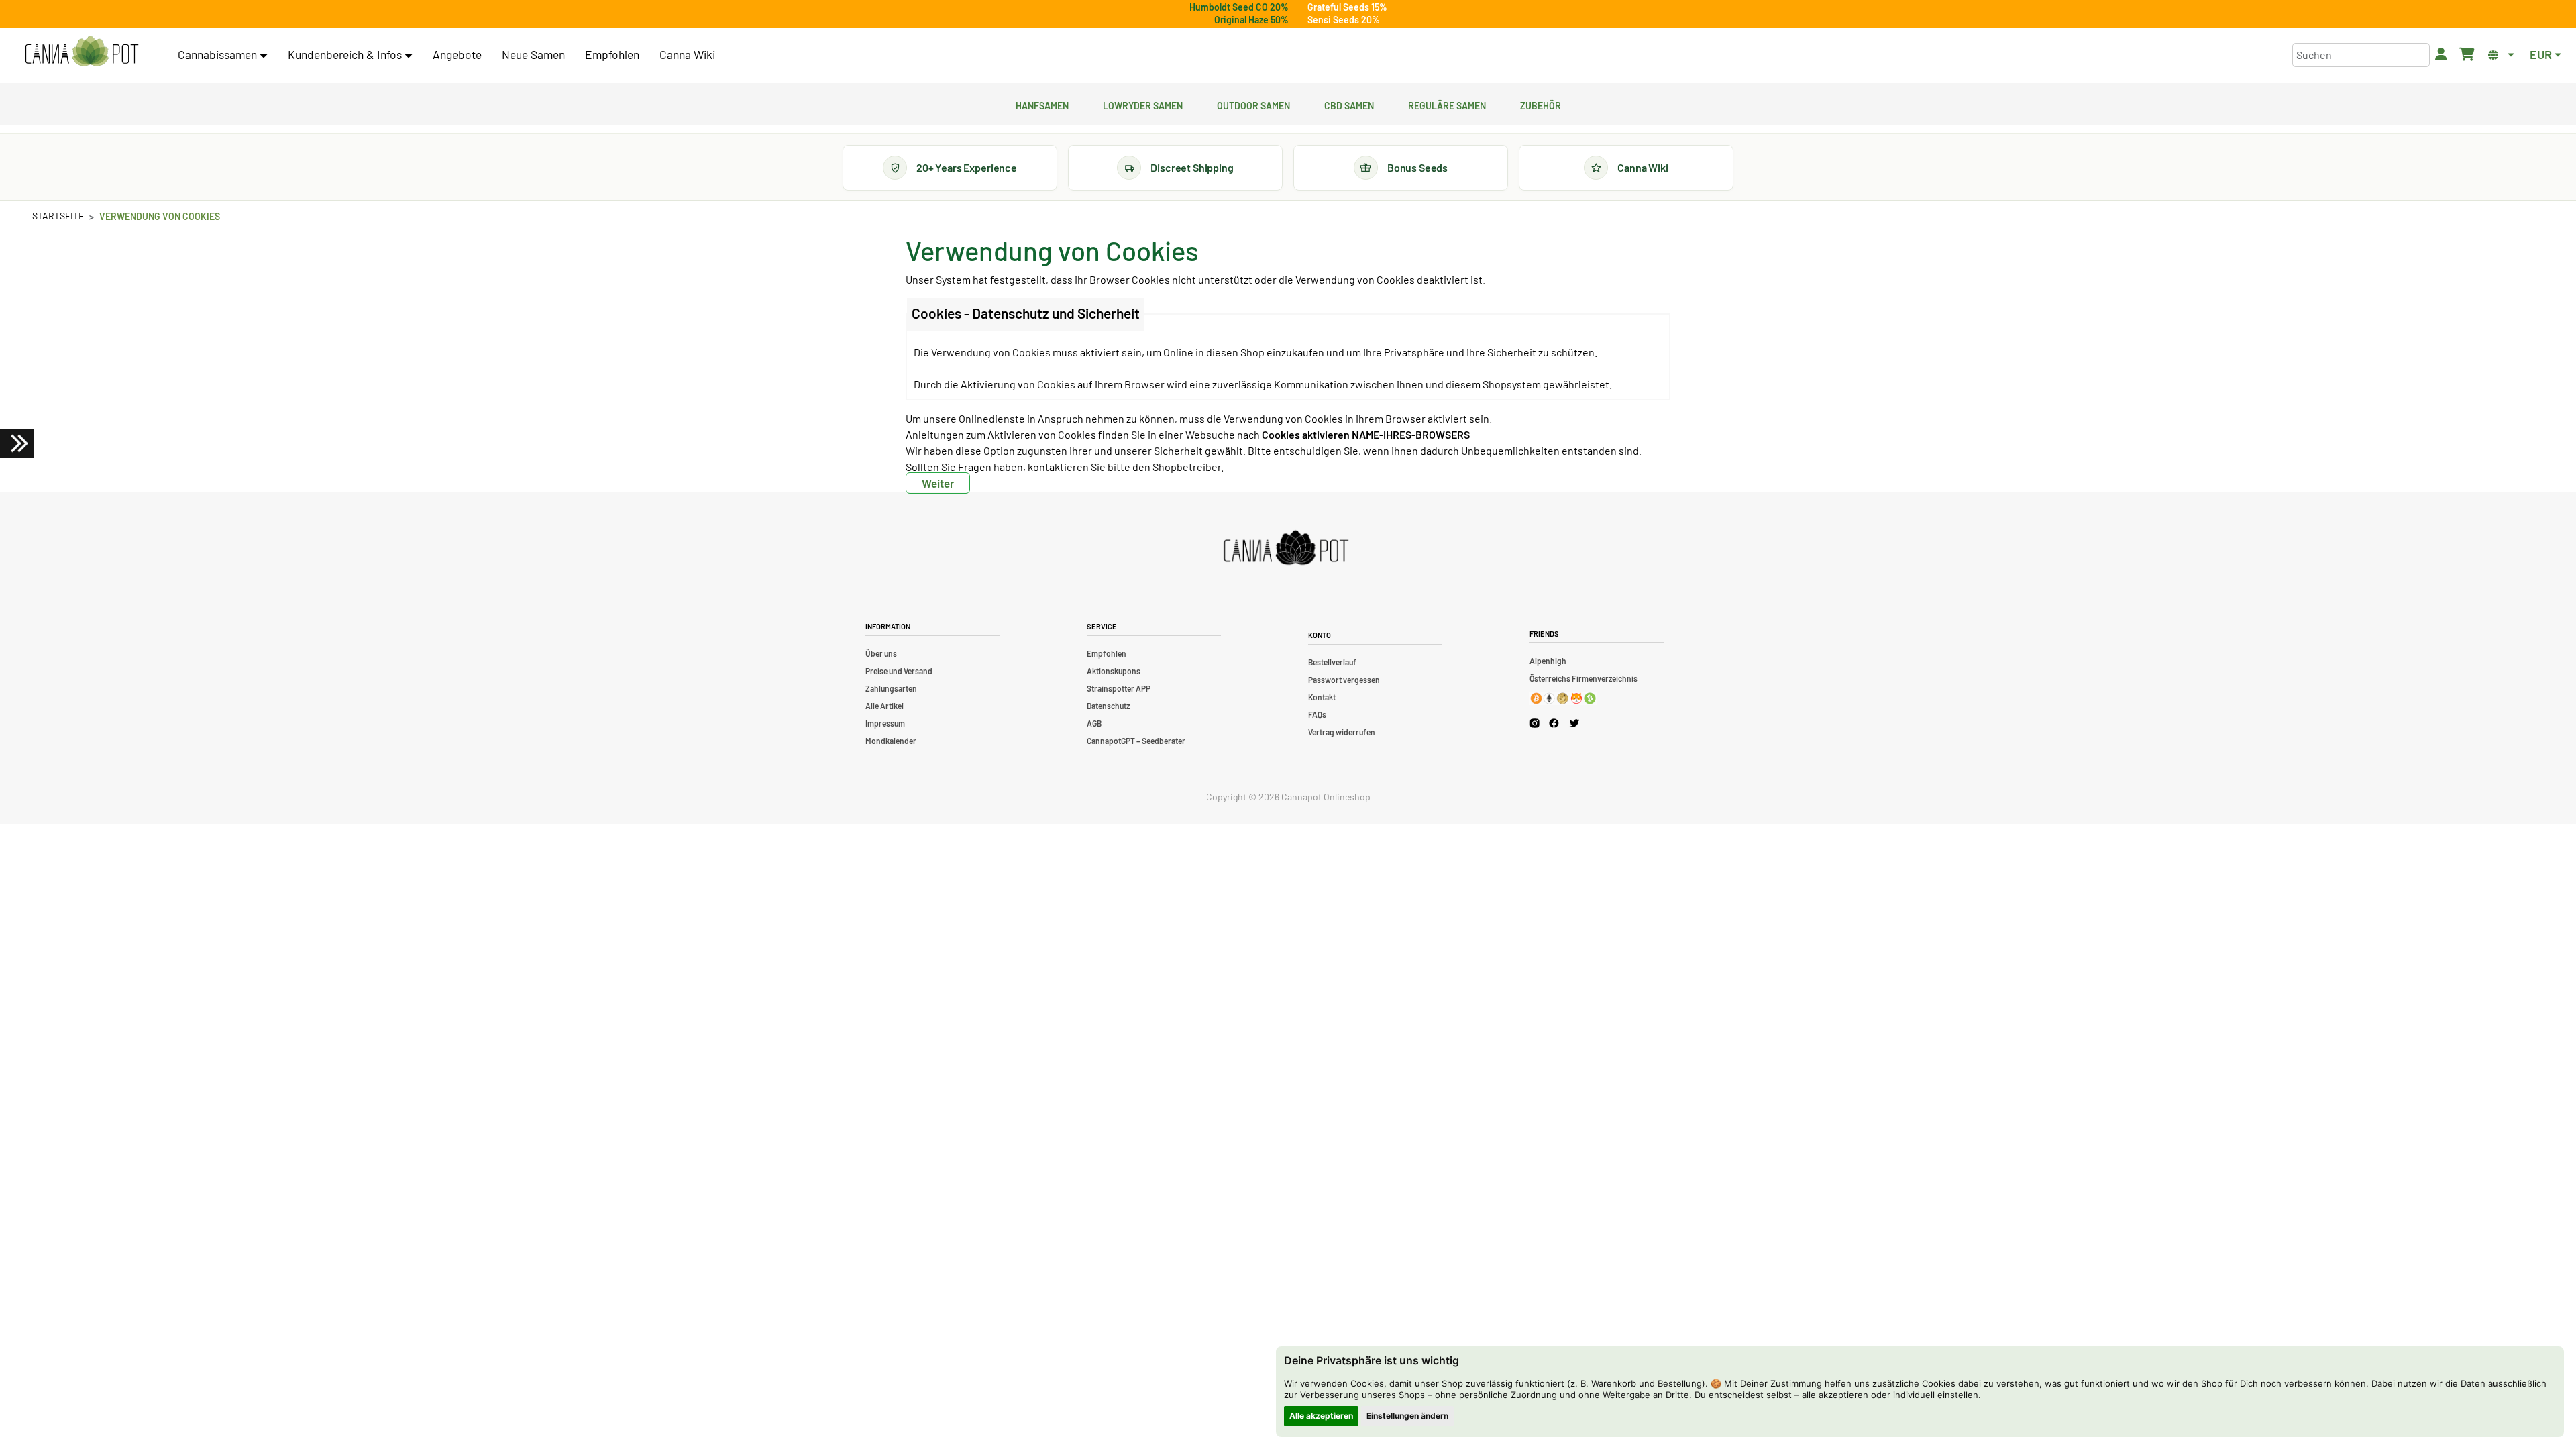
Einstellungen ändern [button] (1407, 1416)
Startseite (58, 216)
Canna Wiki (687, 54)
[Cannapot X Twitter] (1574, 722)
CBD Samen (1349, 104)
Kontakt (1322, 697)
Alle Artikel (884, 706)
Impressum (885, 723)
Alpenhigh (1548, 661)
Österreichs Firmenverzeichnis (1584, 678)
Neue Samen (533, 54)
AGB (1094, 723)
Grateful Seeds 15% (1347, 7)
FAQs (1317, 714)
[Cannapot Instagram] (1535, 723)
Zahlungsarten (891, 688)
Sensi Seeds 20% (1344, 20)
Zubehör (1541, 104)
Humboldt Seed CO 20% (1239, 7)
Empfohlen (612, 54)
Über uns (881, 653)
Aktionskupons (1114, 671)
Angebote (457, 54)
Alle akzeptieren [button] (1321, 1416)
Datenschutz (1108, 706)
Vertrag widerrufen (1342, 732)
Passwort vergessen (1344, 680)
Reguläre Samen (1447, 104)
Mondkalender (891, 741)
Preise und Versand (899, 671)
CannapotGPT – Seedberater (1136, 741)
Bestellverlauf (1332, 662)
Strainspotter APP (1119, 688)
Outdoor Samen (1253, 104)
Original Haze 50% (1251, 20)
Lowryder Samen (1143, 104)
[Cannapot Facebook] (1554, 723)
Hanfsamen (1042, 104)
